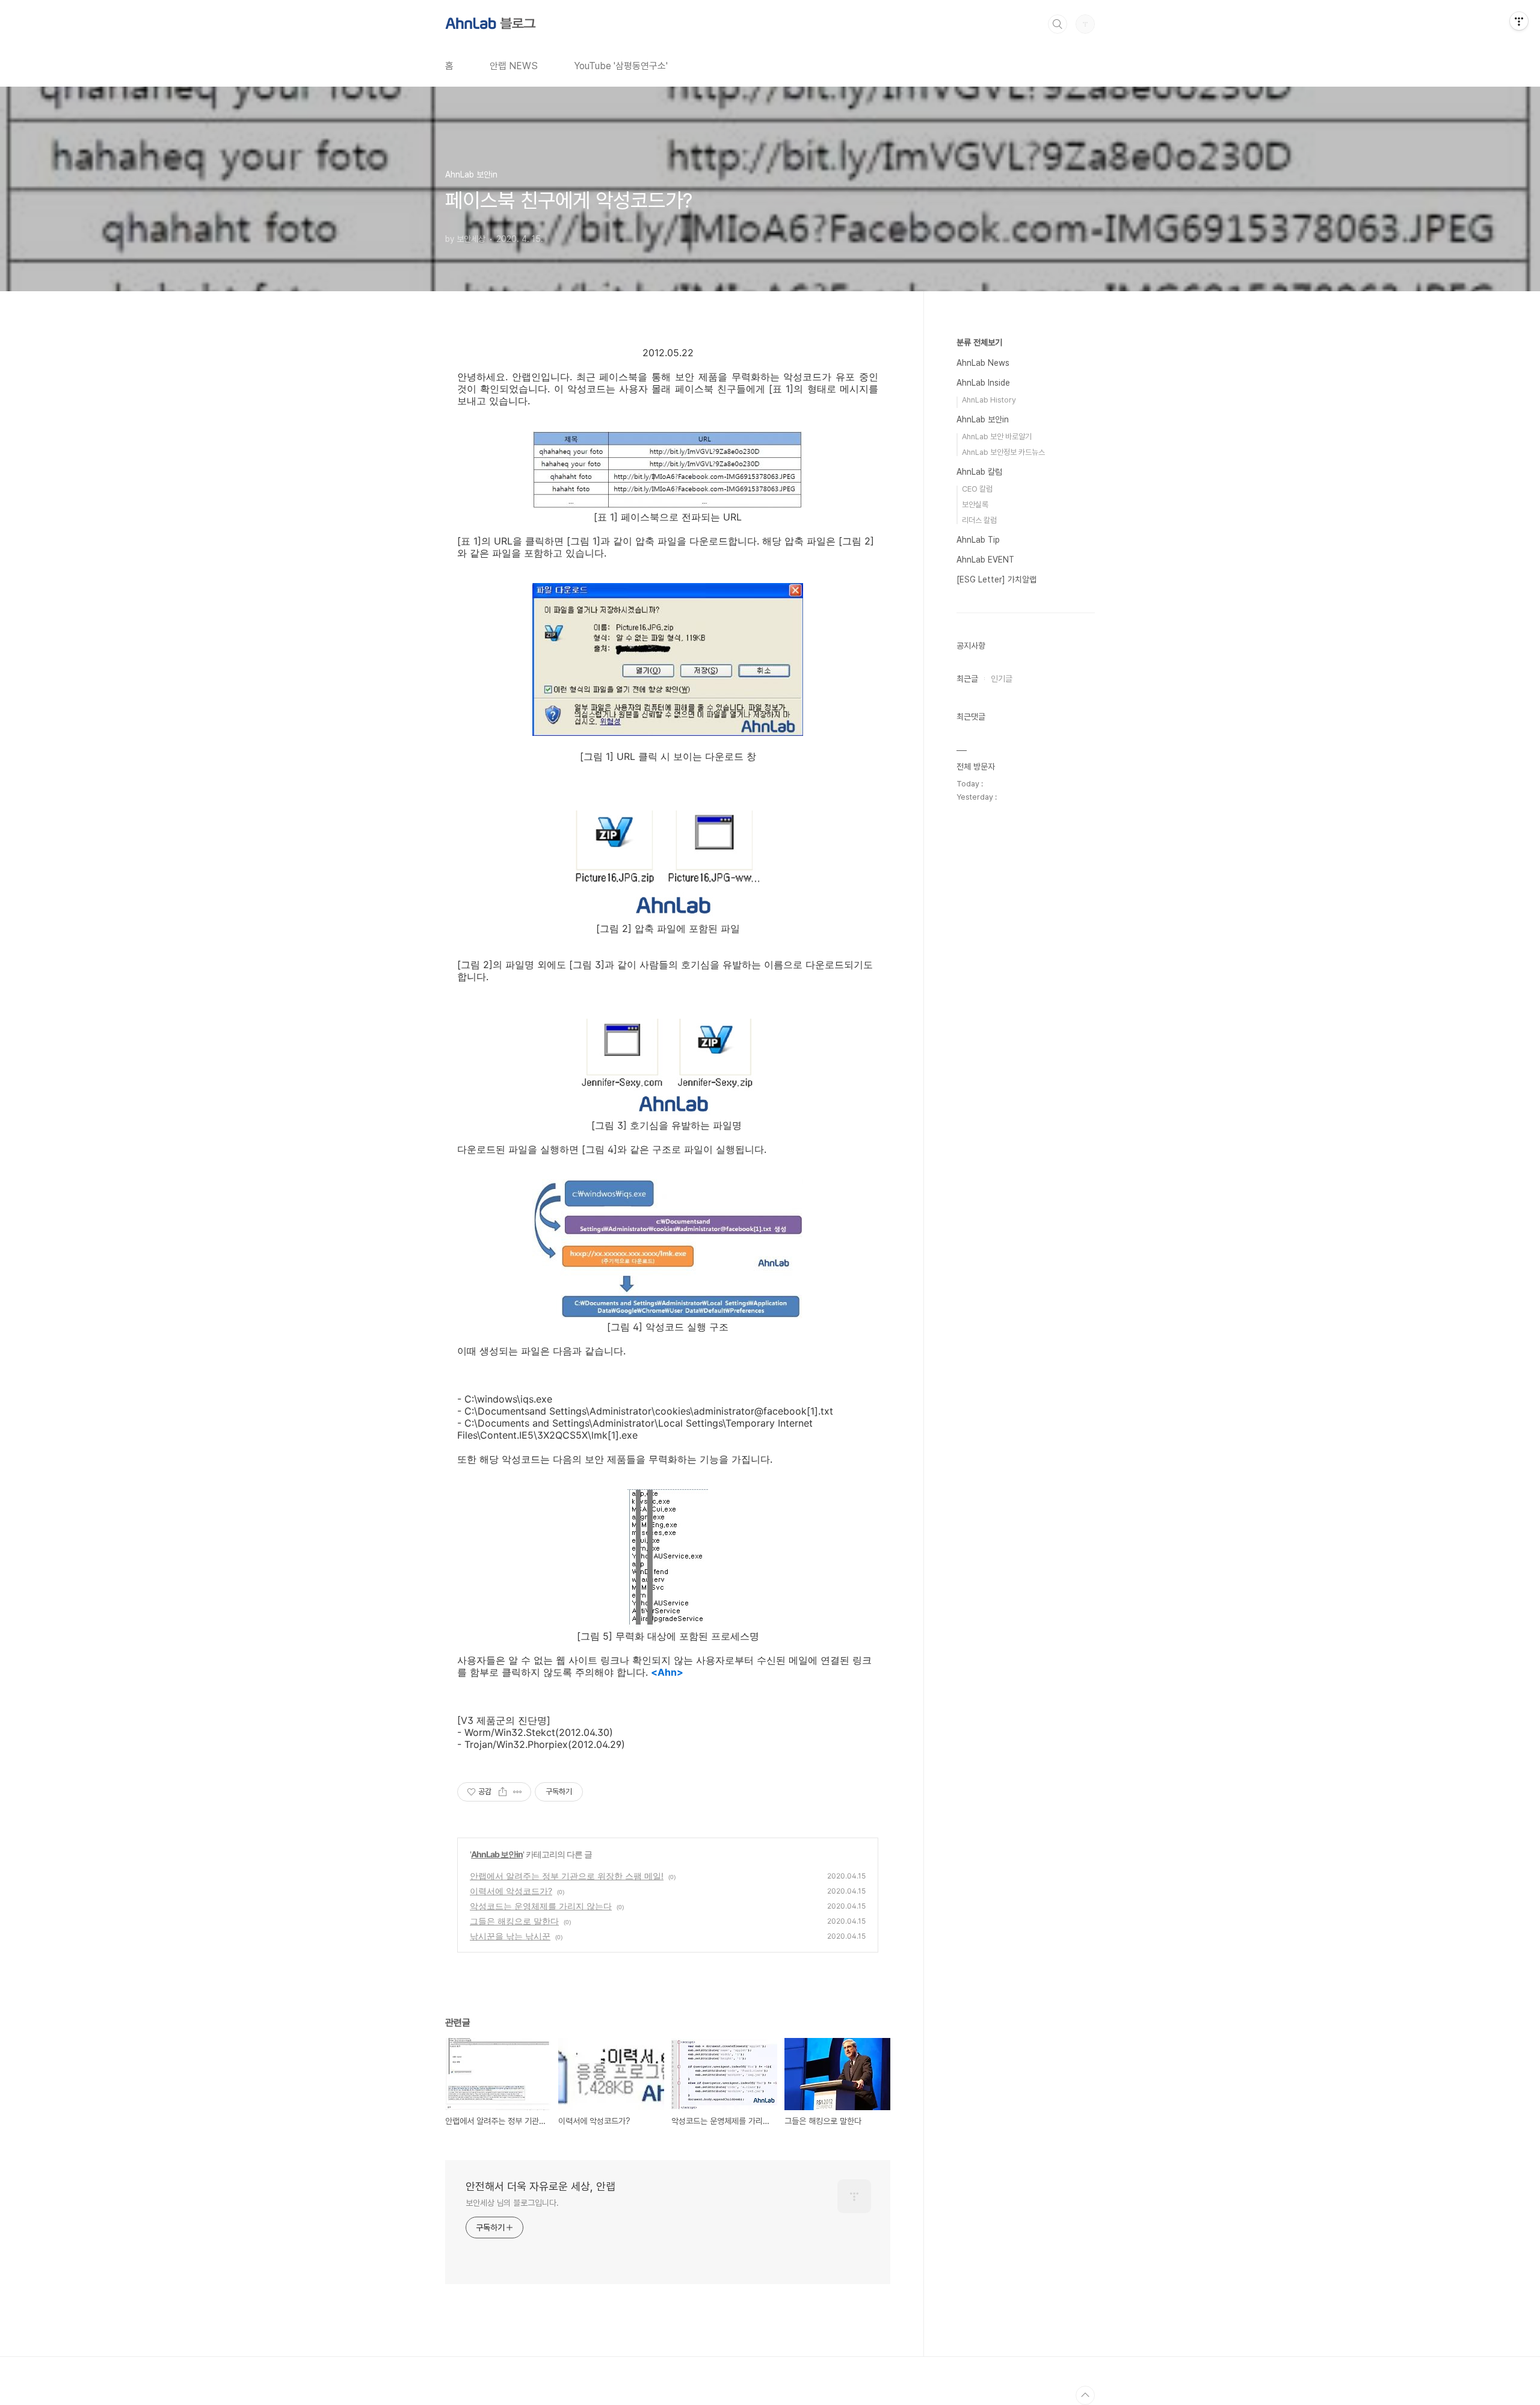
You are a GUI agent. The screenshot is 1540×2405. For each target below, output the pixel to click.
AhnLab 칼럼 (979, 472)
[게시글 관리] (518, 1792)
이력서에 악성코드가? (511, 1891)
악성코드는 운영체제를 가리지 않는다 (541, 1906)
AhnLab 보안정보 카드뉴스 (1003, 452)
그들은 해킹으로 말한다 (514, 1921)
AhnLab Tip (978, 540)
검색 (1058, 24)
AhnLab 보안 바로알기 (997, 437)
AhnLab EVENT (985, 560)
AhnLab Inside (983, 383)
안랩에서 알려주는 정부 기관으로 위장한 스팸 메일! (567, 1876)
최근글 (967, 679)
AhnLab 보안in (497, 1854)
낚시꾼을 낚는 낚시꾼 (510, 1936)
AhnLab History (989, 400)
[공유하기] (503, 1792)
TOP (1085, 2395)
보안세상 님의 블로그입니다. (512, 2203)
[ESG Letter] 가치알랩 (996, 579)
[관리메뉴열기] (1519, 21)
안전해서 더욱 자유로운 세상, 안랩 (541, 2186)
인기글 (1002, 679)
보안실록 (975, 505)
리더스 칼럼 (979, 520)
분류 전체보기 (979, 342)
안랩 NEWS (514, 66)
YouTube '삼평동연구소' (621, 66)
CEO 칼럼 (977, 489)
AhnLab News (983, 363)
